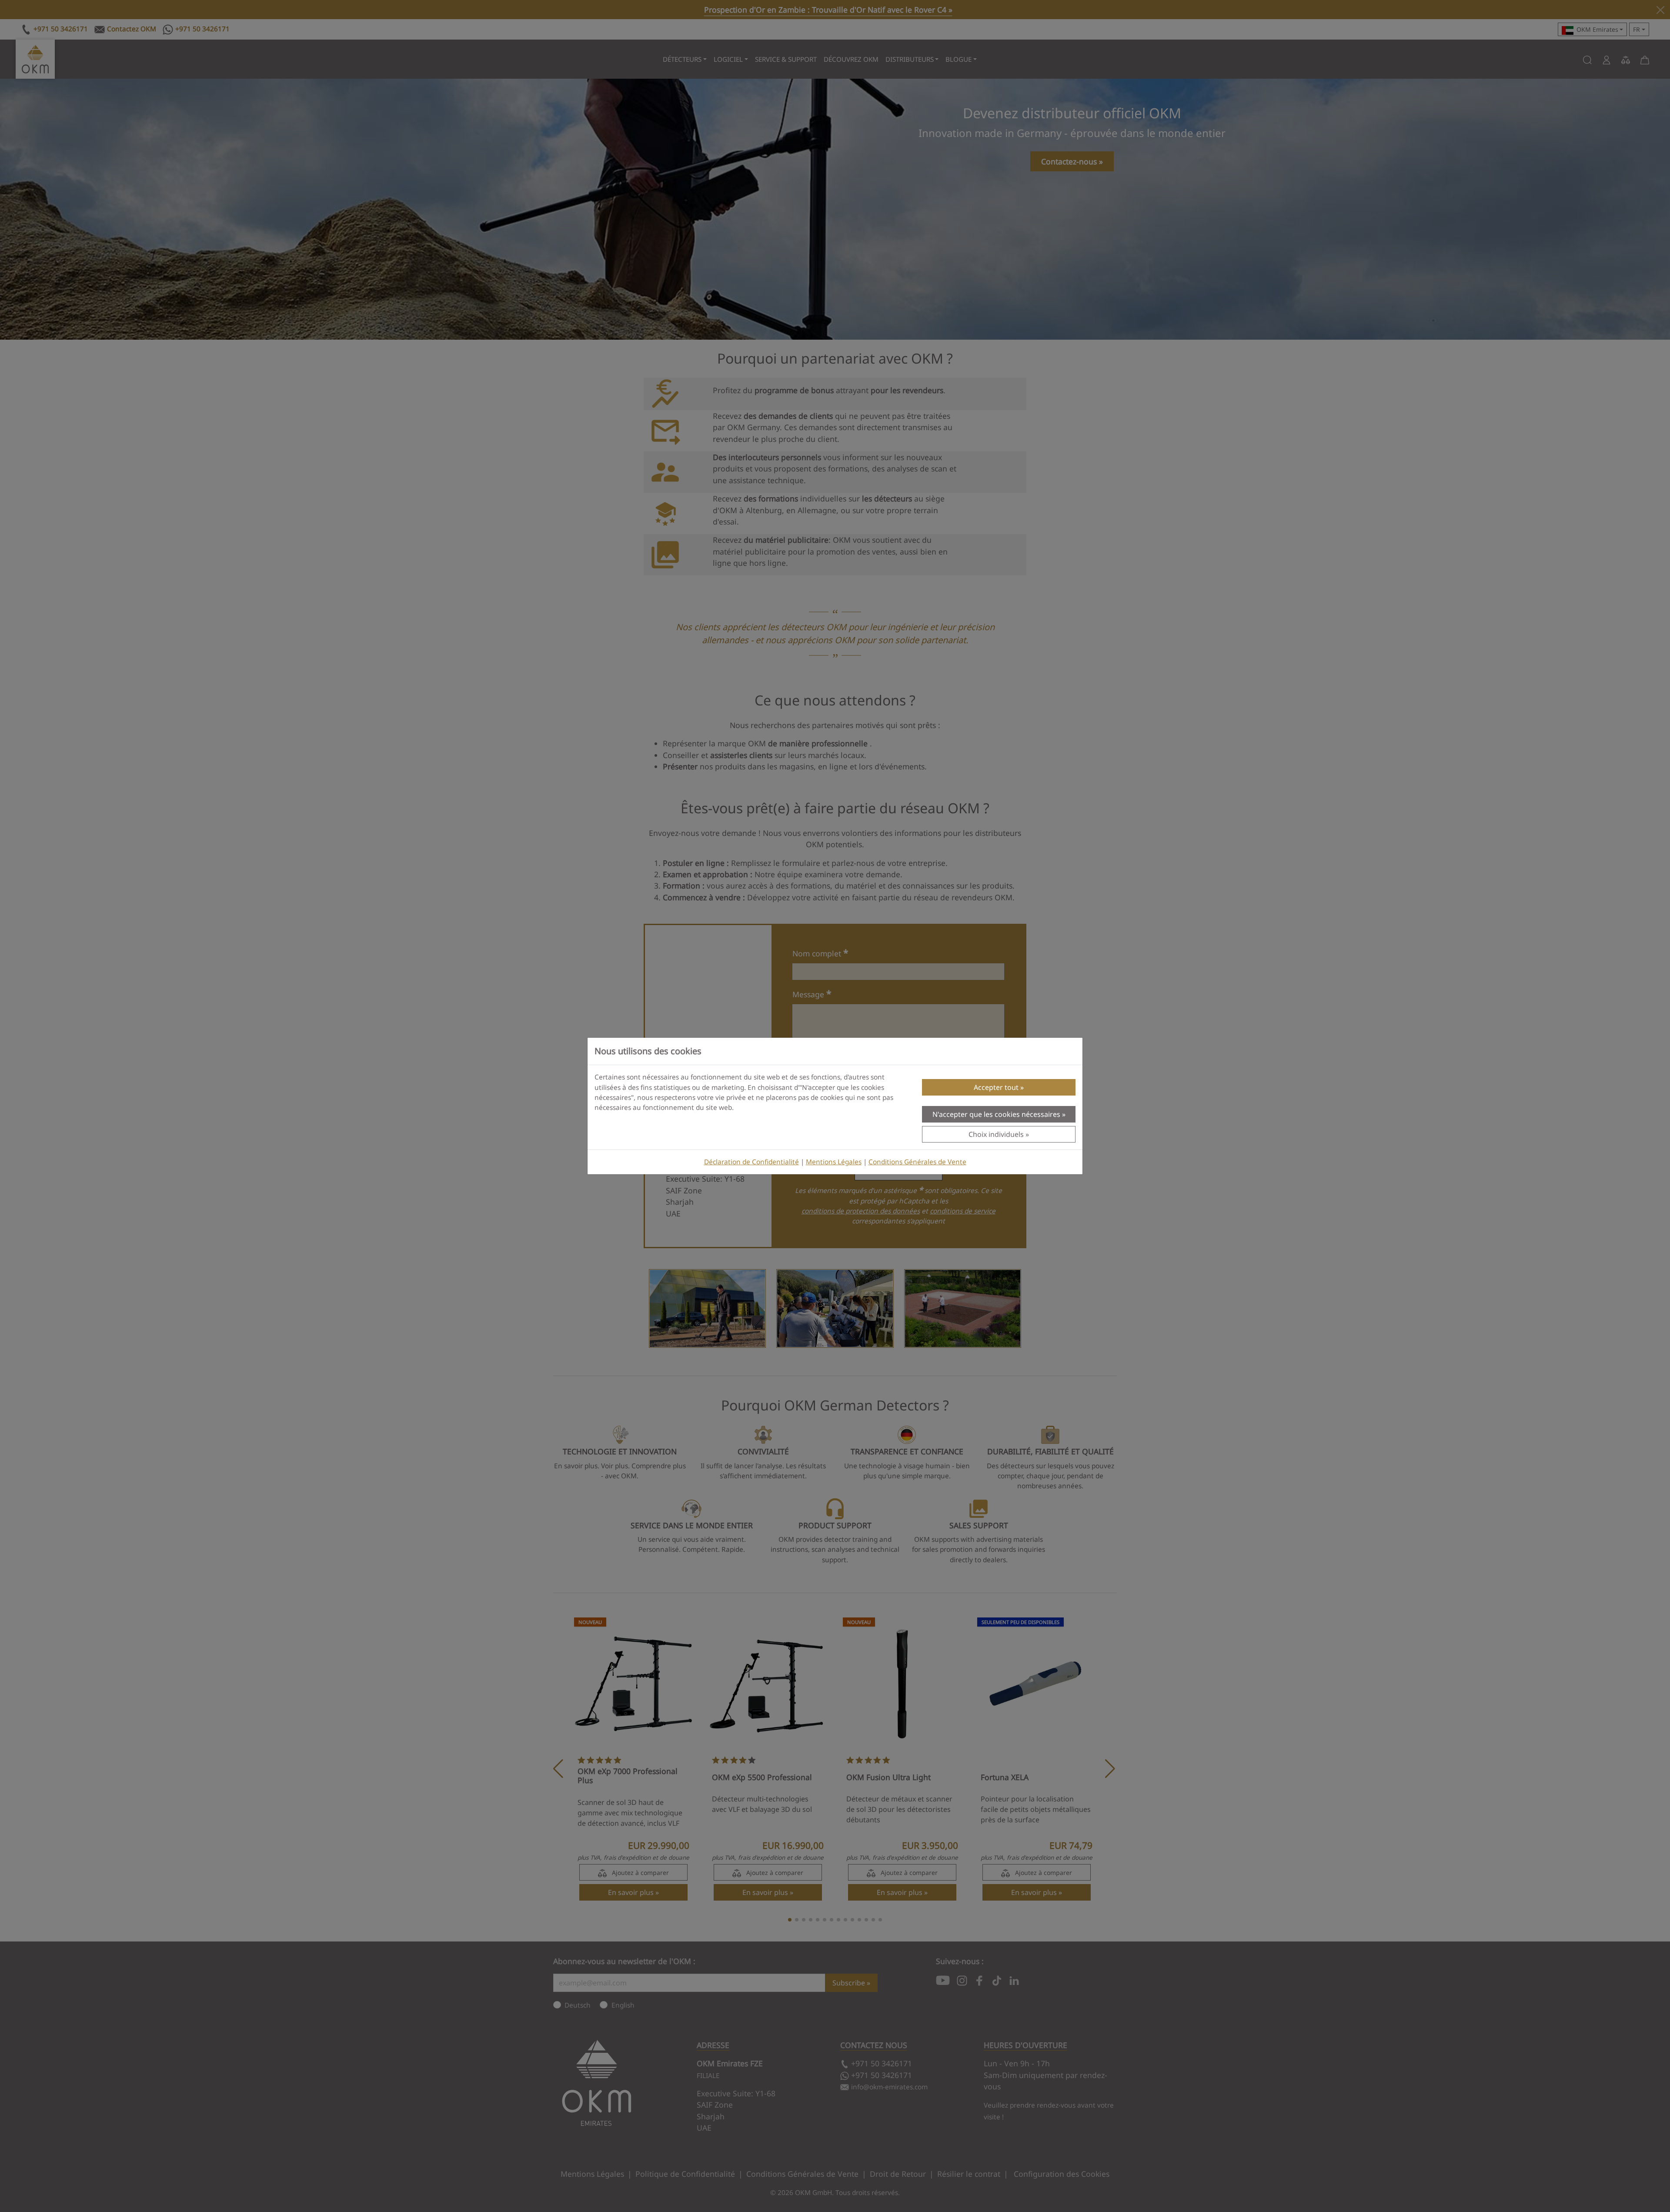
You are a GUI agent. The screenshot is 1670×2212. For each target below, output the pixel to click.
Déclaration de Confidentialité (751, 1162)
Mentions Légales (834, 1162)
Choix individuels (996, 1134)
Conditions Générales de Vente (917, 1162)
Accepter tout (996, 1087)
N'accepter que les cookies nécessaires (996, 1114)
